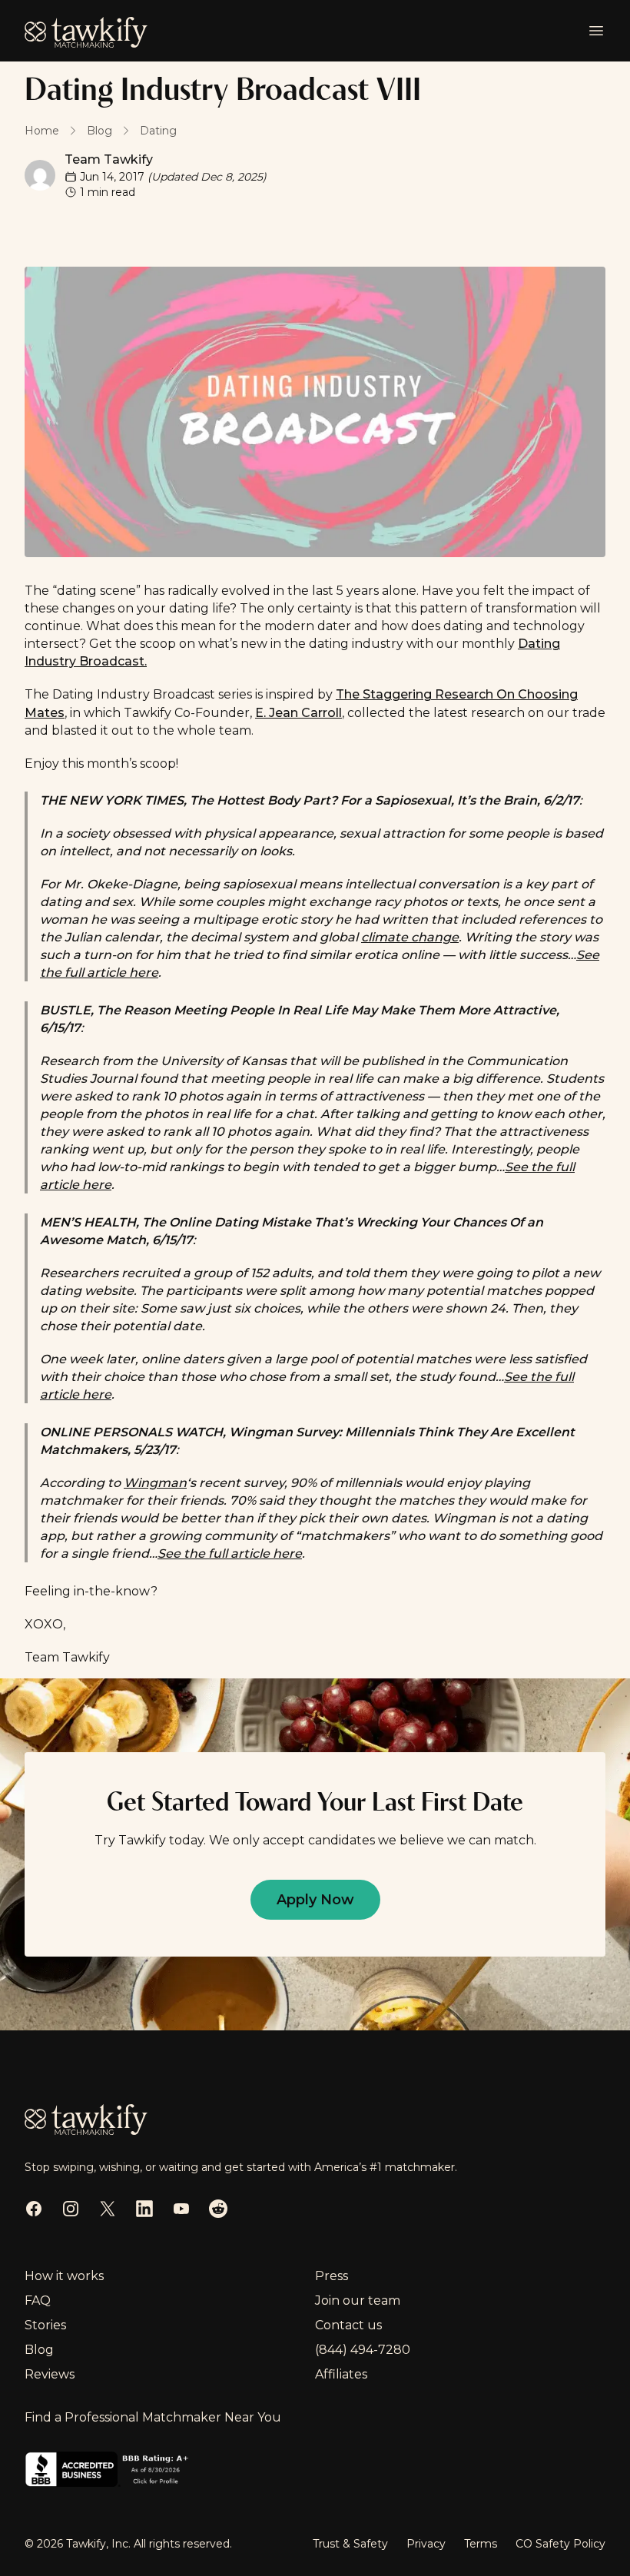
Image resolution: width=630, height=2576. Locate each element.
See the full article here (230, 1554)
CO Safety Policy (560, 2544)
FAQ (38, 2300)
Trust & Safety (350, 2544)
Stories (45, 2325)
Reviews (50, 2374)
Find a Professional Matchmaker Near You (153, 2417)
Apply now (315, 1900)
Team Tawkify (109, 159)
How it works (64, 2276)
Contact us (348, 2325)
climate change (410, 937)
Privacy (426, 2544)
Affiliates (341, 2374)
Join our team (358, 2300)
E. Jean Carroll (298, 713)
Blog (39, 2350)
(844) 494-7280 (363, 2350)
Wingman (155, 1483)
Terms (481, 2544)
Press (332, 2276)
